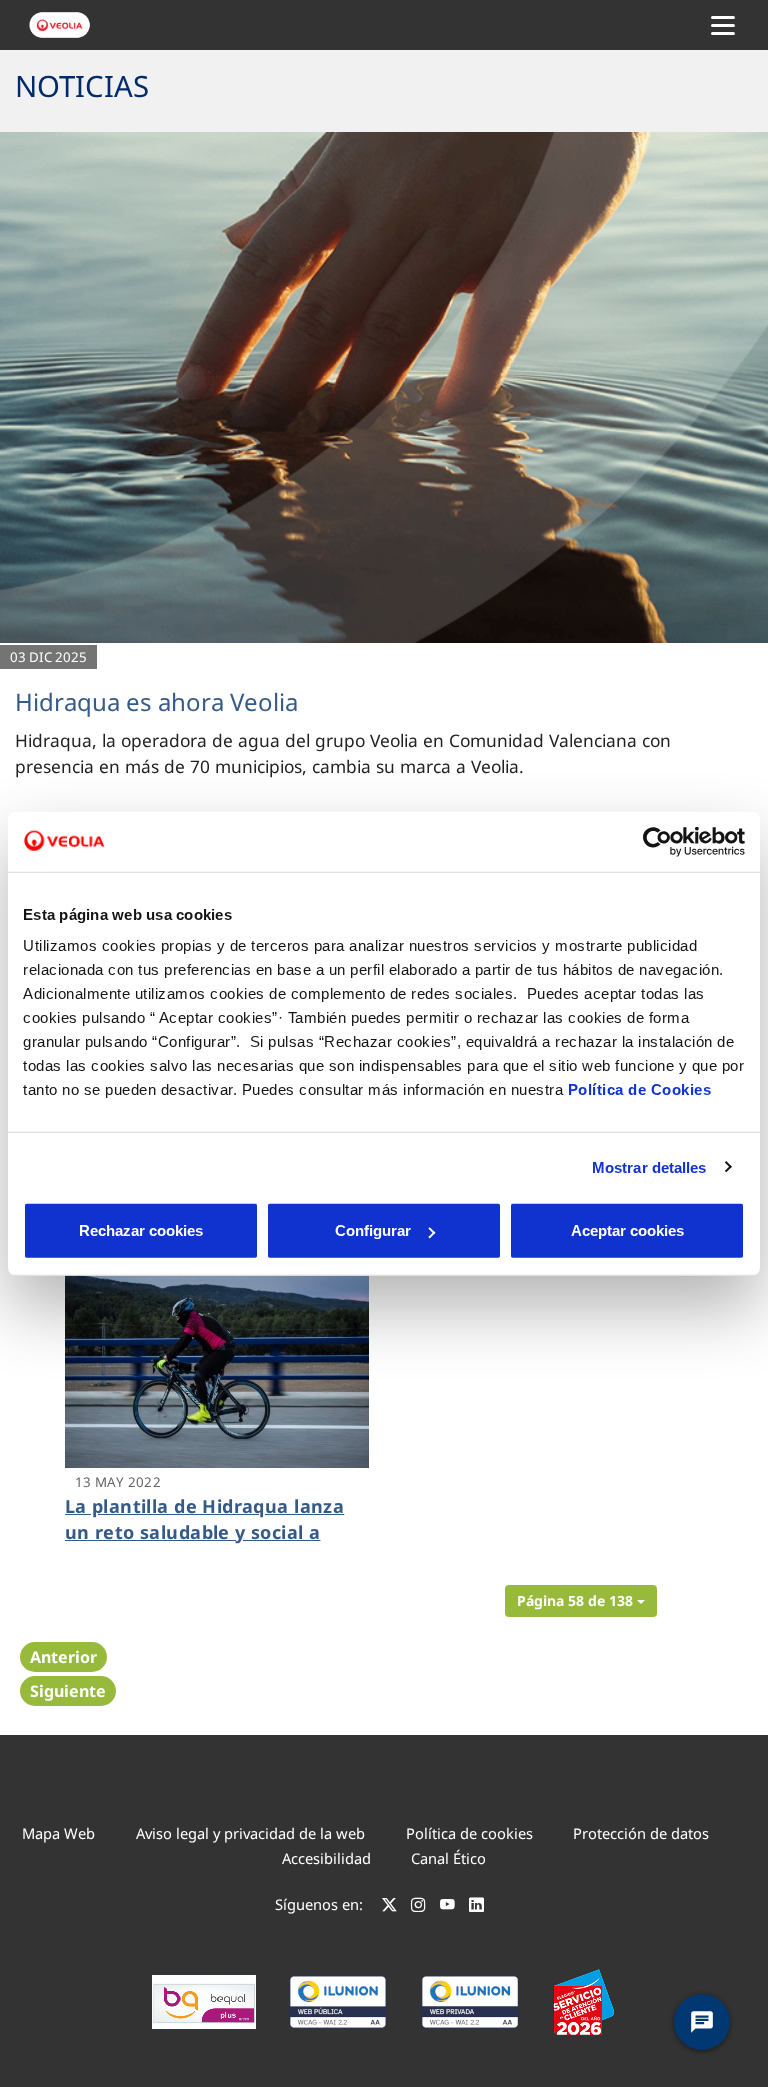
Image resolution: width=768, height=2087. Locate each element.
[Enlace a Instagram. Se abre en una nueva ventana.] (418, 1907)
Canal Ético (448, 1858)
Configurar (373, 1230)
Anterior (63, 1657)
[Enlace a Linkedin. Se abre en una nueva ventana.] (476, 1907)
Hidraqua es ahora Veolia (156, 701)
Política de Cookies (640, 1089)
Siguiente (68, 1691)
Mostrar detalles (649, 1166)
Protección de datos (641, 1833)
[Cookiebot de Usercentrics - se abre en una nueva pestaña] (657, 841)
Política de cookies (469, 1833)
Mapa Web (58, 1833)
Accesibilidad (326, 1858)
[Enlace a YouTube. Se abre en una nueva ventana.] (447, 1907)
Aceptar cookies (627, 1230)
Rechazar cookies (141, 1230)
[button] (581, 1601)
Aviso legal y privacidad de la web (250, 1833)
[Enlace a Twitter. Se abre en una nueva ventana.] (389, 1907)
